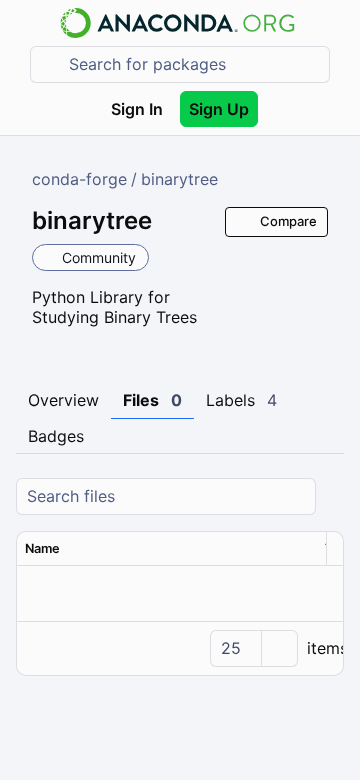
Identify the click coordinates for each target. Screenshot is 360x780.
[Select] (279, 648)
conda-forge (79, 179)
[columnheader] (167, 549)
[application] (180, 648)
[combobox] (194, 64)
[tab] (63, 401)
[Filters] (331, 496)
